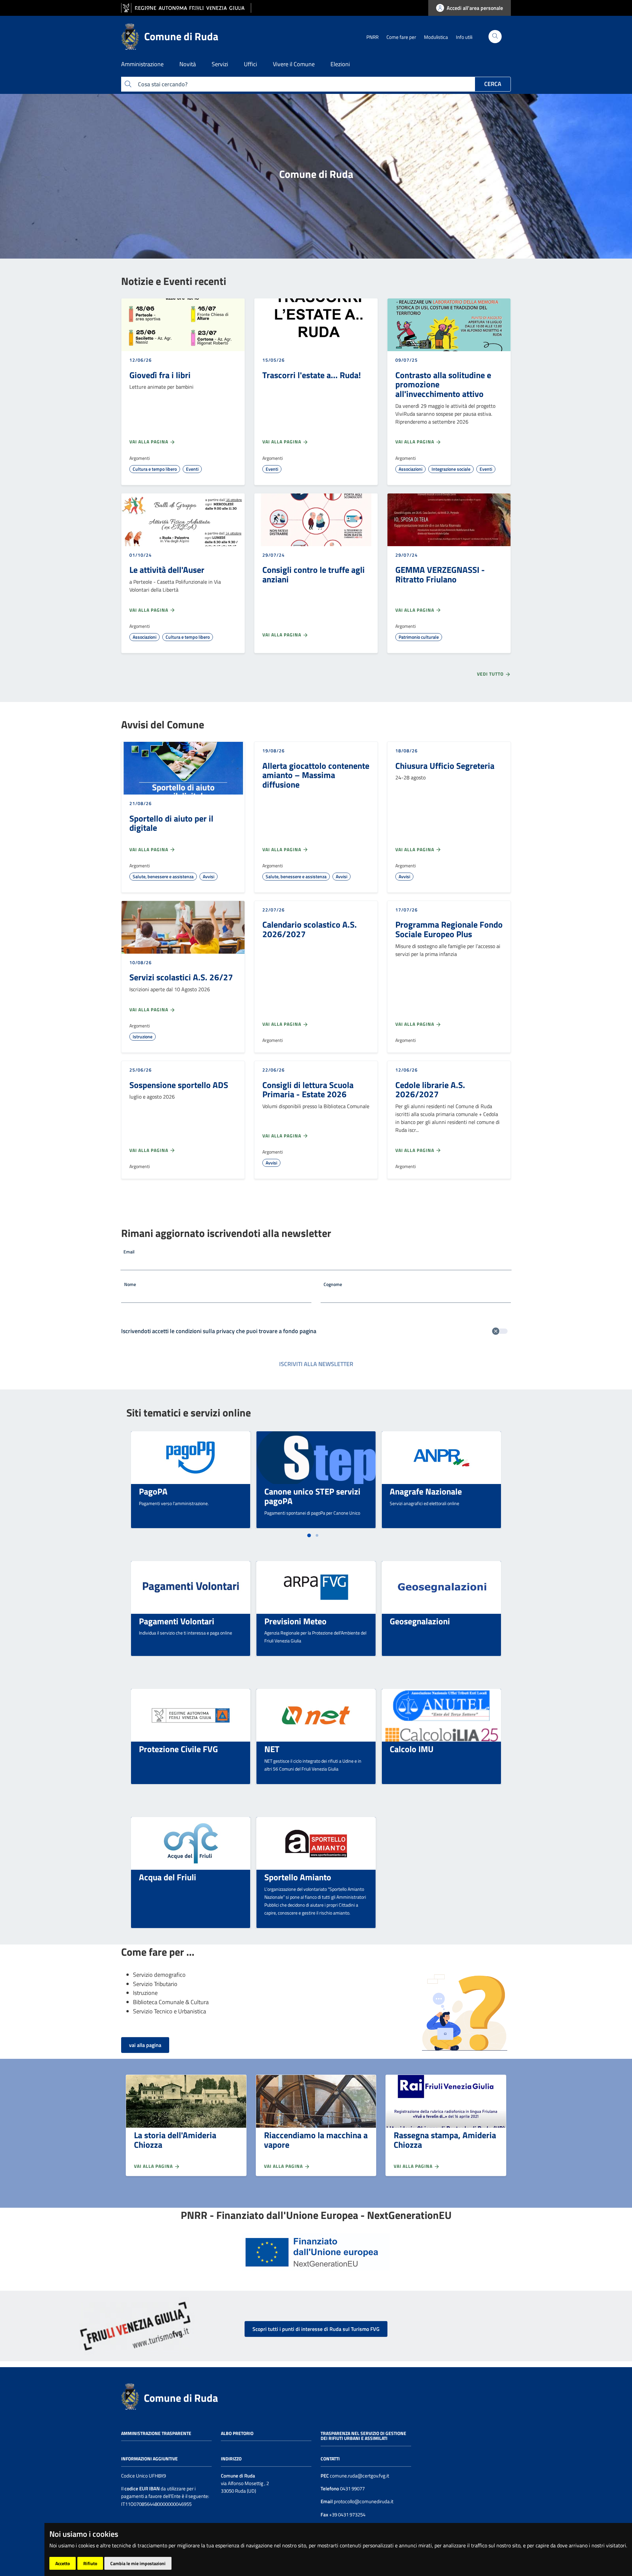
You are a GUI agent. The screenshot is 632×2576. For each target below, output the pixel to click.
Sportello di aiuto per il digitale (171, 823)
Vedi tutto (491, 674)
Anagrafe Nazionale (426, 1491)
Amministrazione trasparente (156, 2433)
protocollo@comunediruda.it (363, 2501)
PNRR (372, 37)
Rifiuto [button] (90, 2563)
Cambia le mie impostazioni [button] (138, 2563)
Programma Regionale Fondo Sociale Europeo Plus (449, 929)
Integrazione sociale (451, 469)
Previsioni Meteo (295, 1621)
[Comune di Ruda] (130, 2396)
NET (272, 1749)
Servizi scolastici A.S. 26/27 (181, 977)
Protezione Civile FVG (178, 1749)
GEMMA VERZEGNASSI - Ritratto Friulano (440, 574)
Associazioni (410, 469)
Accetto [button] (63, 2563)
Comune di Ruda (181, 2398)
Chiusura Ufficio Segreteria (445, 766)
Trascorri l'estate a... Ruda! (312, 375)
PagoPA (153, 1491)
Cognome (333, 1284)
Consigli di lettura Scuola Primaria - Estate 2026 (308, 1090)
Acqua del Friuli (168, 1877)
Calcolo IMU (412, 1749)
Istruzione (143, 1036)
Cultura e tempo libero (155, 469)
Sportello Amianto (298, 1877)
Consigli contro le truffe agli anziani (314, 574)
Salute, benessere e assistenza (163, 876)
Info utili (464, 37)
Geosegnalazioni (420, 1621)
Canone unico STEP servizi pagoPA (312, 1496)
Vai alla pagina (149, 442)
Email (129, 1252)
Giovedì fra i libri (160, 375)
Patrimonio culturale (419, 637)
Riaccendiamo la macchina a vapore (316, 2140)
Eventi (192, 469)
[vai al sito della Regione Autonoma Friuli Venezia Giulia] (186, 8)
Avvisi (209, 876)
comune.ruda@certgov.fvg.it (359, 2476)
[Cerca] (495, 37)
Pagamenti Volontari (177, 1621)
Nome (130, 1284)
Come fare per (401, 37)
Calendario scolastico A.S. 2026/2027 (310, 929)
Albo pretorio (237, 2433)
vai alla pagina (145, 2045)
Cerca (493, 84)
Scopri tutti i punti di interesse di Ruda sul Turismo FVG (316, 2329)
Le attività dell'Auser (167, 570)
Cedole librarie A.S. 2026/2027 (430, 1090)
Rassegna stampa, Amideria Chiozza (445, 2140)
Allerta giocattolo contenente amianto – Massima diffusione (316, 775)
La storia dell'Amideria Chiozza (175, 2140)
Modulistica (436, 37)
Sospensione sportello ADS (179, 1085)
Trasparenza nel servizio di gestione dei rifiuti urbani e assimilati (363, 2436)
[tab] (309, 1535)
